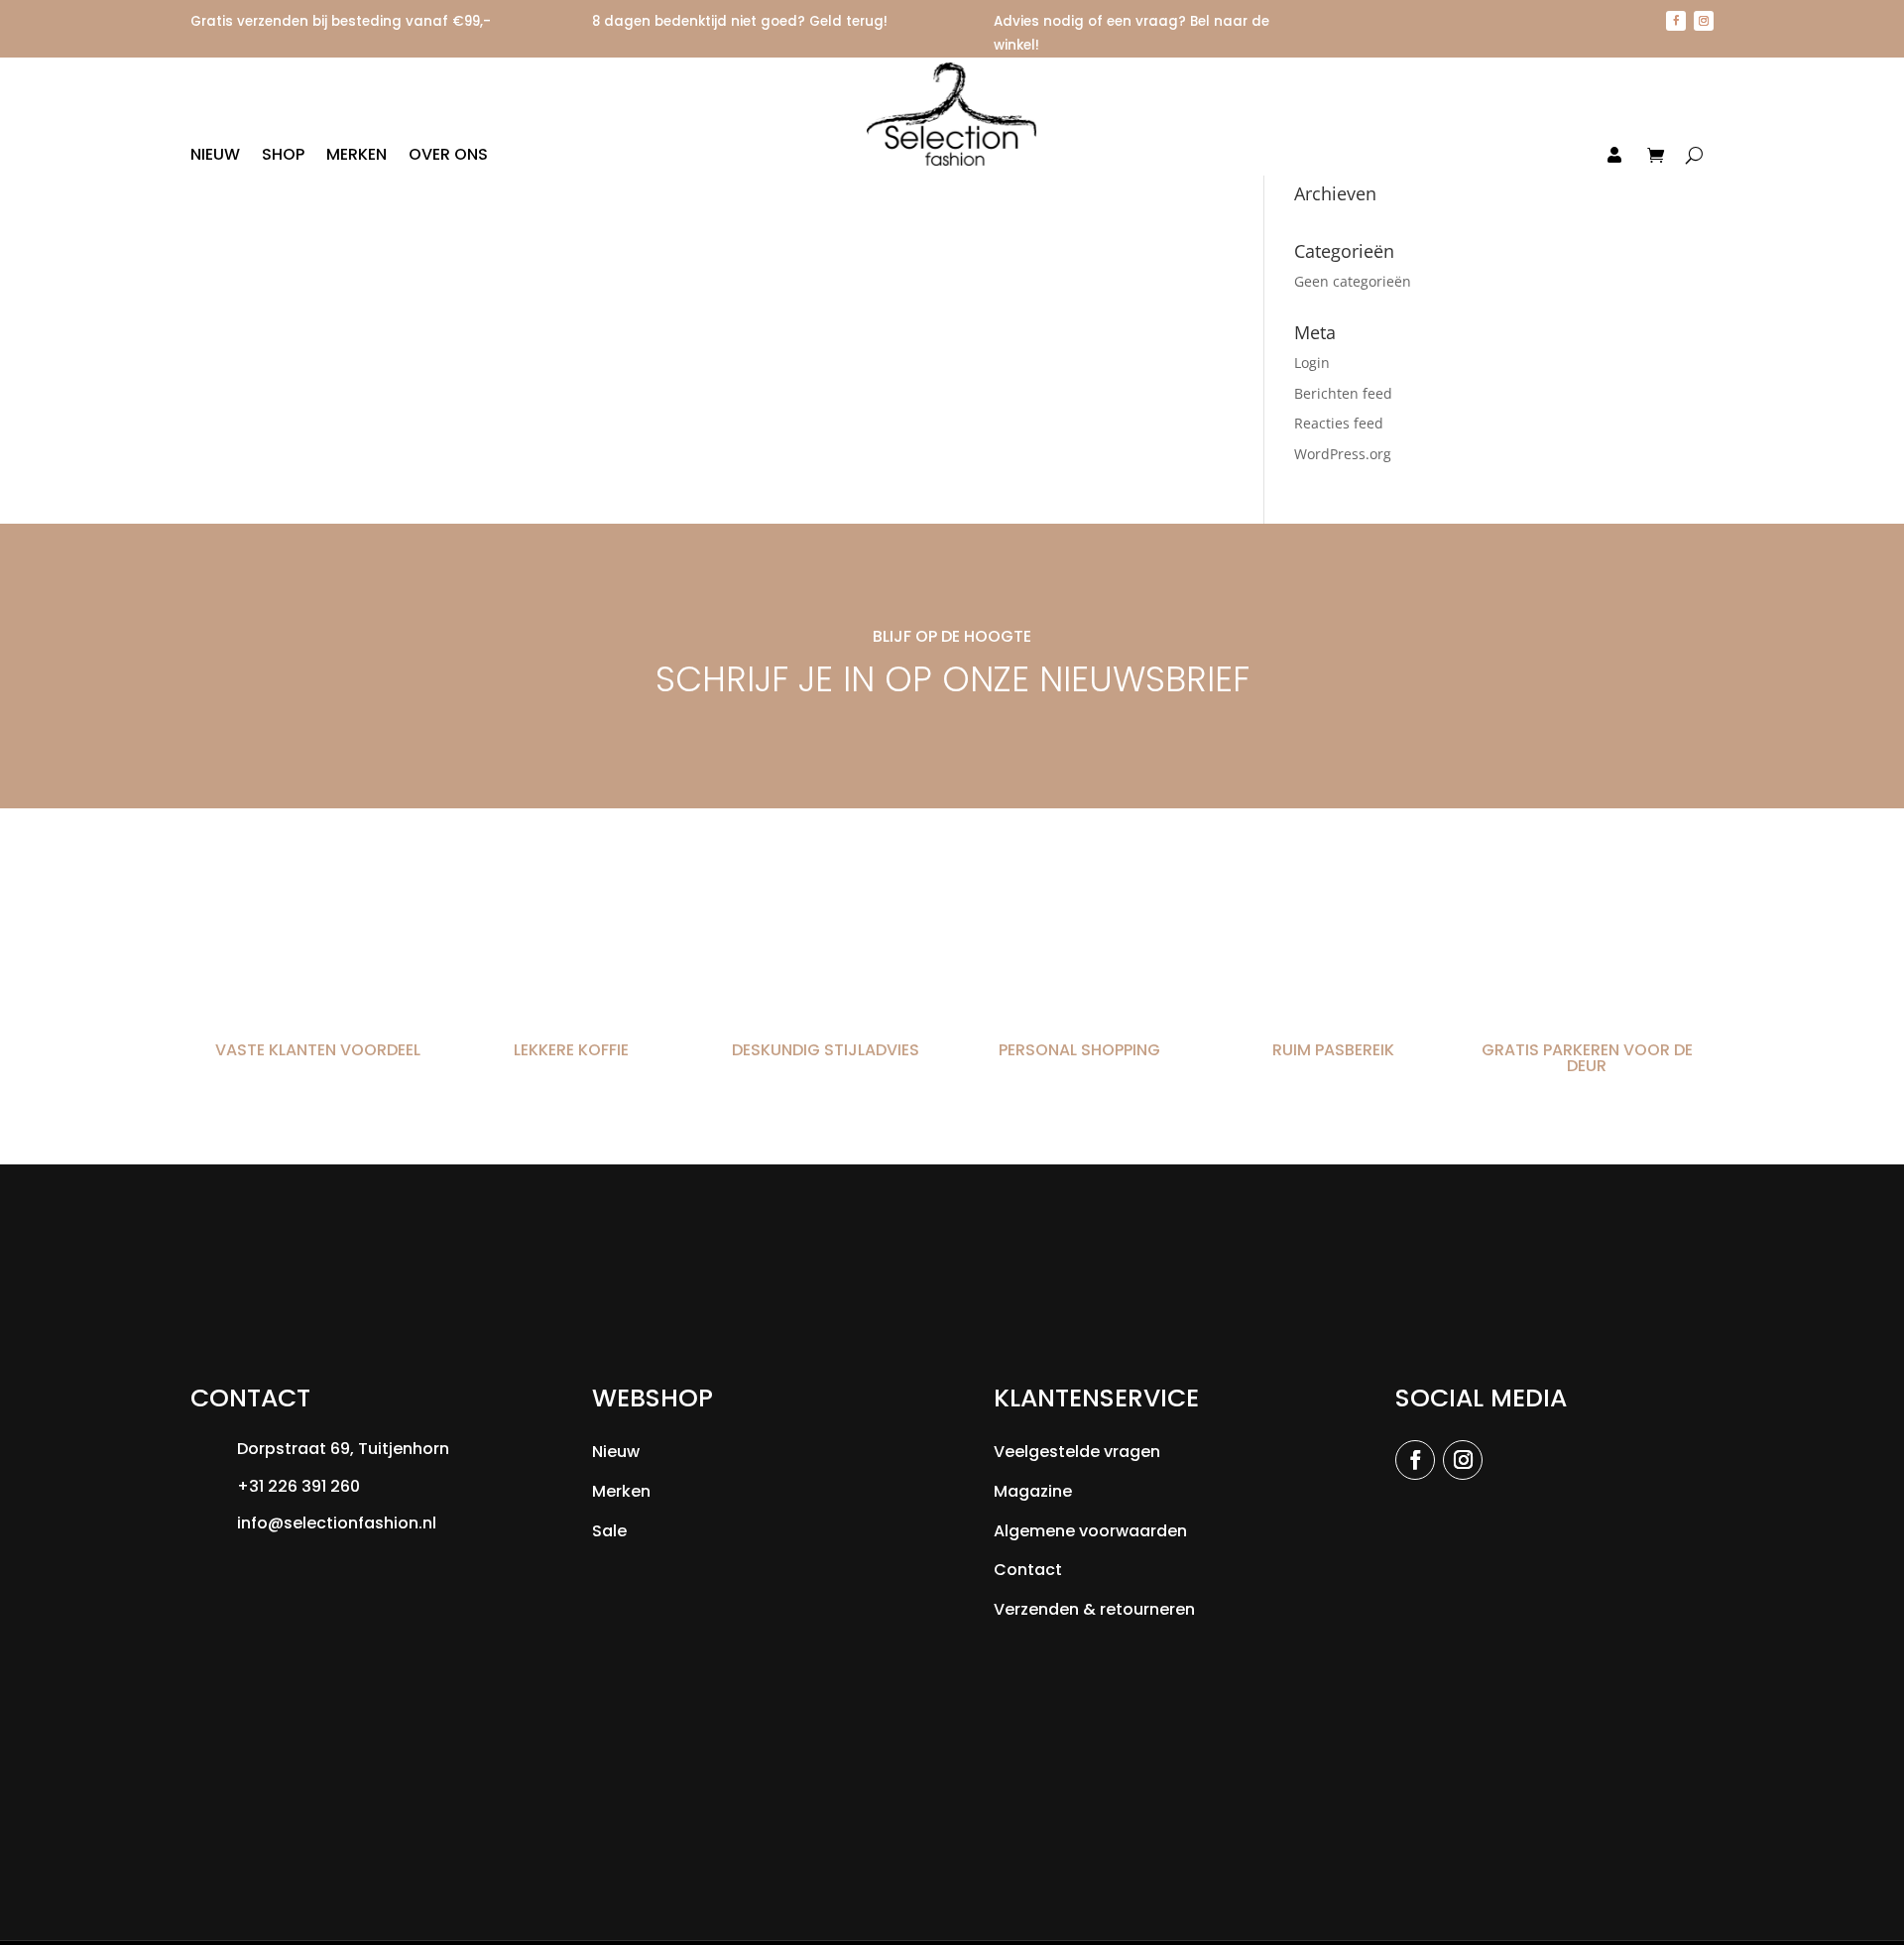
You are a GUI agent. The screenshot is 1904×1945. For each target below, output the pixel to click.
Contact (1028, 1570)
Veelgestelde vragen (1077, 1452)
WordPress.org (1343, 454)
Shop (283, 157)
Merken (357, 157)
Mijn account (1564, 156)
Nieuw (215, 157)
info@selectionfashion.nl (337, 1523)
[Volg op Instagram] (1704, 21)
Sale (609, 1531)
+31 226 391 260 (298, 1486)
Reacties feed (1339, 423)
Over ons (448, 157)
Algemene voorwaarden (1090, 1531)
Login (1312, 363)
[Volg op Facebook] (1676, 21)
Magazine (1033, 1491)
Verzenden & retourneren (1094, 1609)
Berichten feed (1343, 393)
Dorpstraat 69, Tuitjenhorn (343, 1449)
